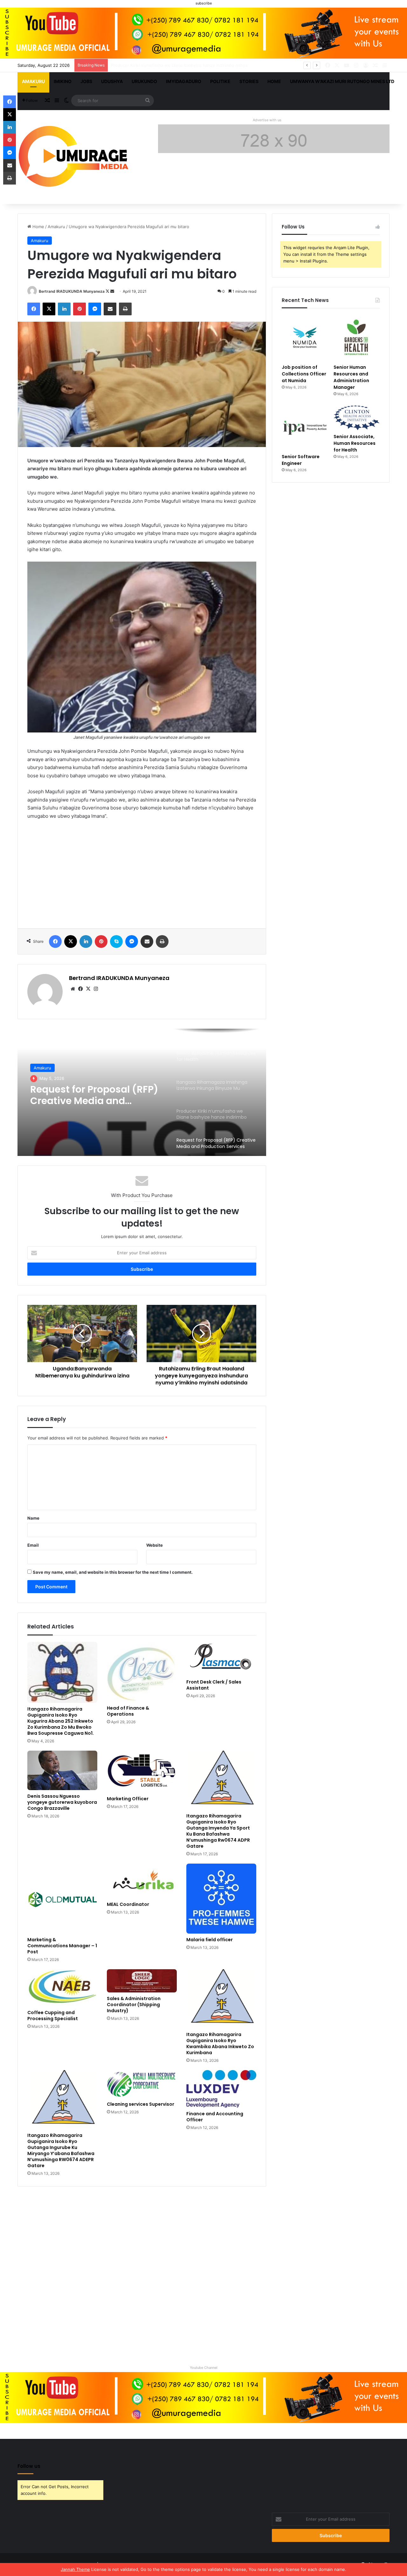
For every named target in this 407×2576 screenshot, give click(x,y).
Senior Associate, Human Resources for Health (355, 443)
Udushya (112, 81)
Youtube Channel (204, 2368)
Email (33, 1545)
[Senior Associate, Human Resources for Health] (357, 418)
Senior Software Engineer (301, 460)
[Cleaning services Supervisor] (142, 2084)
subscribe (204, 3)
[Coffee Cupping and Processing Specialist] (62, 1988)
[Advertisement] (142, 872)
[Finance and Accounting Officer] (221, 2089)
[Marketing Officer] (142, 1772)
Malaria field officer (210, 1940)
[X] (88, 989)
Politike (220, 81)
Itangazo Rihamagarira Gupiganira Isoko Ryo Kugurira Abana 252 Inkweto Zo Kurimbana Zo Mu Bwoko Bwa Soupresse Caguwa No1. (61, 1721)
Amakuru (33, 81)
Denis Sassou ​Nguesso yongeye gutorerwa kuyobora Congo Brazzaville (62, 1802)
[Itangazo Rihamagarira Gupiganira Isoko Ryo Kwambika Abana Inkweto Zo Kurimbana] (221, 1999)
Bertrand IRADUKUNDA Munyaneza (72, 291)
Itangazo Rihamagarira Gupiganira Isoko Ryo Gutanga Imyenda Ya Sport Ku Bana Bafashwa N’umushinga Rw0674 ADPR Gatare (218, 1831)
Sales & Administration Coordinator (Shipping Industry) (134, 2005)
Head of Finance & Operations (128, 1711)
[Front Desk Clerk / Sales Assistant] (221, 1659)
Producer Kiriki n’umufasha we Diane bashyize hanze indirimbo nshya (179, 65)
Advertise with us (267, 120)
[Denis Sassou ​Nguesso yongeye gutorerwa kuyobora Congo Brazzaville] (62, 1770)
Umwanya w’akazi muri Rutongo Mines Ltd (342, 81)
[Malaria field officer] (221, 1899)
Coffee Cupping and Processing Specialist (53, 2016)
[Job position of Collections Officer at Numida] (305, 338)
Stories (249, 81)
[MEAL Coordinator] (142, 1881)
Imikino (63, 81)
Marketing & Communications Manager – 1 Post (62, 1946)
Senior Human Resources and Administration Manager (351, 377)
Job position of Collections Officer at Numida (304, 374)
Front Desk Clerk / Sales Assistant (214, 1685)
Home (274, 81)
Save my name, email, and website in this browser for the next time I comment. (113, 1572)
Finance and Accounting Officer (215, 2117)
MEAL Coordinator (128, 1904)
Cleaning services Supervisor (141, 2104)
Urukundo (144, 81)
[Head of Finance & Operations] (142, 1672)
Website (155, 1545)
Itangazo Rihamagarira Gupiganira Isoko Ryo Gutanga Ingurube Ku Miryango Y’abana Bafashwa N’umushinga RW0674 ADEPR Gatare (61, 2150)
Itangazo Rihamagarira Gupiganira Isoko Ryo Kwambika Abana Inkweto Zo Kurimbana (220, 2044)
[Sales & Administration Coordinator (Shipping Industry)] (142, 1981)
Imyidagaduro (184, 81)
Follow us (29, 2466)
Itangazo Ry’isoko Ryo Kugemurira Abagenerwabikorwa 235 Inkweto (90, 1102)
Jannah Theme (75, 2569)
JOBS (86, 81)
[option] (142, 1092)
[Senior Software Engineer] (305, 428)
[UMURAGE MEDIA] (76, 157)
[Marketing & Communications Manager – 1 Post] (62, 1899)
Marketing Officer (128, 1799)
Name (33, 1518)
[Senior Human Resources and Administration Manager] (357, 338)
